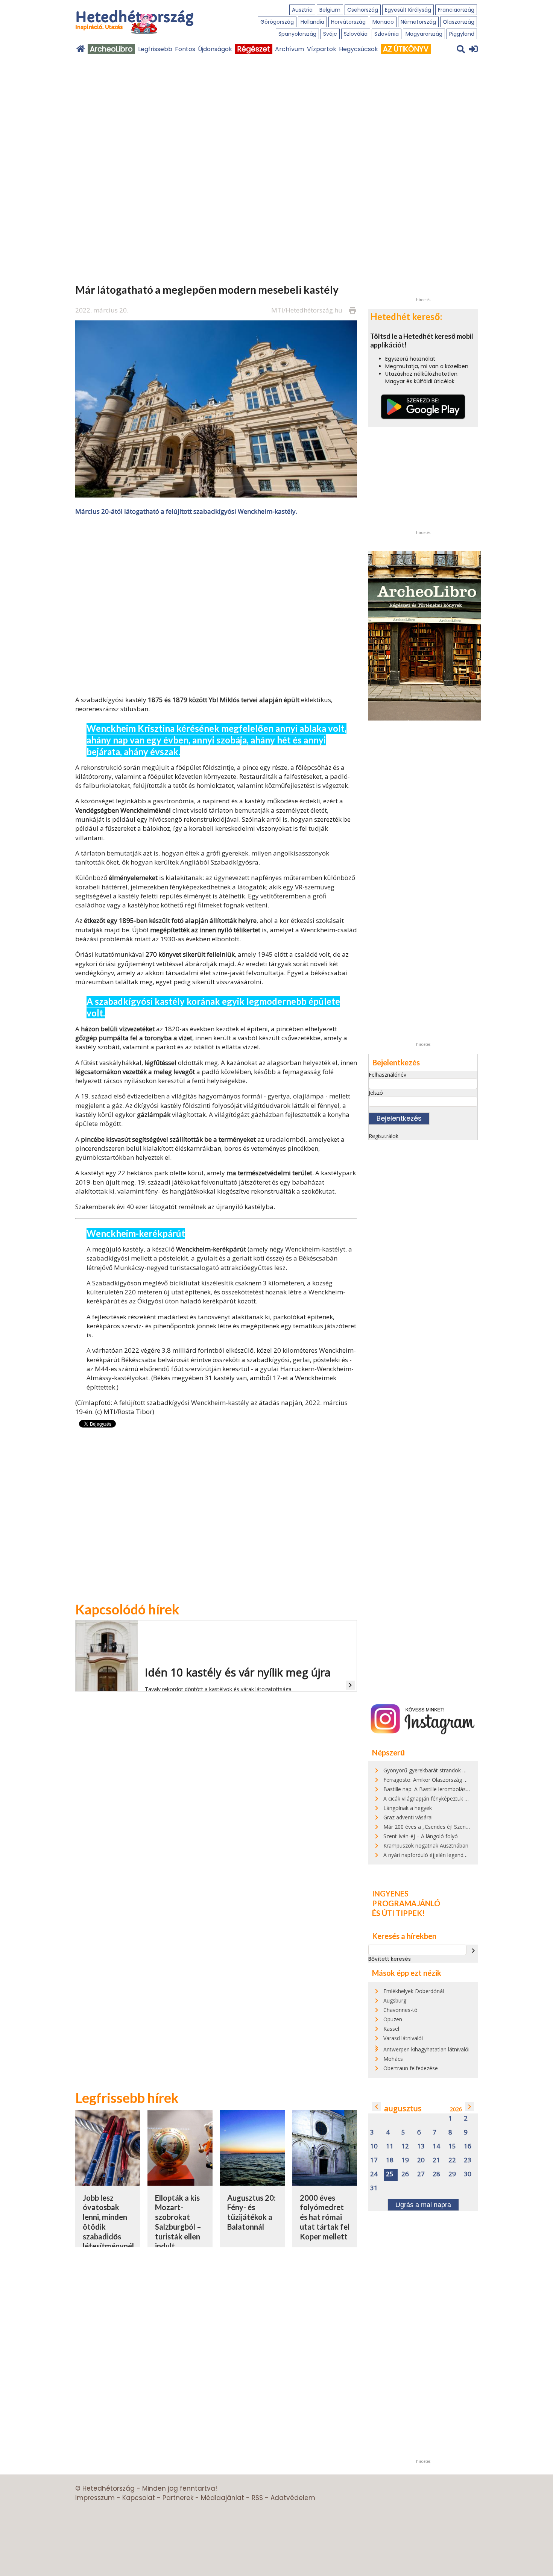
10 (374, 2146)
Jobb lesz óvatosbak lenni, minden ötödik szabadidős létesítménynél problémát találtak (108, 2232)
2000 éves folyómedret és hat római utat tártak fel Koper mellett (325, 2217)
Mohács (393, 2059)
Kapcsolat (139, 2498)
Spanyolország (297, 34)
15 (452, 2146)
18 (390, 2160)
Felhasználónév (387, 1075)
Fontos (185, 49)
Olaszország (459, 22)
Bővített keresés (390, 1959)
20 (421, 2160)
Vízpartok (322, 49)
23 (468, 2160)
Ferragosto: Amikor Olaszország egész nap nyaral (444, 1780)
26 (405, 2174)
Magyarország (424, 34)
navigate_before (377, 2107)
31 (374, 2188)
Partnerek (178, 2498)
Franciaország (456, 10)
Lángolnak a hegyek (408, 1808)
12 (405, 2146)
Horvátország (348, 22)
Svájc (330, 34)
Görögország (277, 22)
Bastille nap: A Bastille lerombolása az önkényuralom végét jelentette (468, 1789)
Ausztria (302, 10)
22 (452, 2160)
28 (436, 2174)
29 (452, 2174)
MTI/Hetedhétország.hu (307, 310)
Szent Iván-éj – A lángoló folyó (421, 1836)
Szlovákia (356, 34)
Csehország (363, 10)
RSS (257, 2498)
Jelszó (376, 1093)
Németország (418, 22)
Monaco (383, 22)
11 (390, 2146)
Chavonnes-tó (400, 2010)
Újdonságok (215, 49)
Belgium (330, 10)
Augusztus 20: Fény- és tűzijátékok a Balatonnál (251, 2212)
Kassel (391, 2029)
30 (468, 2174)
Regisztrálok (384, 1136)
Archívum (289, 49)
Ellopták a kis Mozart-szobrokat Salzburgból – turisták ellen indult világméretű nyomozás (178, 2232)
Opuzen (393, 2019)
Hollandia (312, 22)
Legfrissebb (155, 49)
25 (390, 2174)
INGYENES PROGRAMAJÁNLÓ (406, 1898)
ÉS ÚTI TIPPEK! (398, 1913)
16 (468, 2146)
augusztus (403, 2108)
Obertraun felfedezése (411, 2068)
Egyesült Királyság (408, 10)
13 (421, 2146)
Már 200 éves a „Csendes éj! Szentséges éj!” (437, 1827)
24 (374, 2174)
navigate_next (473, 1951)
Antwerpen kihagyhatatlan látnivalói (426, 2049)
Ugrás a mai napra (423, 2205)
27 (421, 2174)
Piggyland (462, 34)
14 (436, 2146)
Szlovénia (387, 34)
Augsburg (395, 2000)
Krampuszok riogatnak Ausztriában (426, 1846)
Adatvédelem (293, 2498)
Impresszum (95, 2498)
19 (405, 2160)
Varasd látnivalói (403, 2038)
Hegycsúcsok (359, 49)
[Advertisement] (216, 597)
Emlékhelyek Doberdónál (414, 1991)
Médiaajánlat (223, 2498)
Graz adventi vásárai (408, 1817)
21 (436, 2160)
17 (374, 2160)
